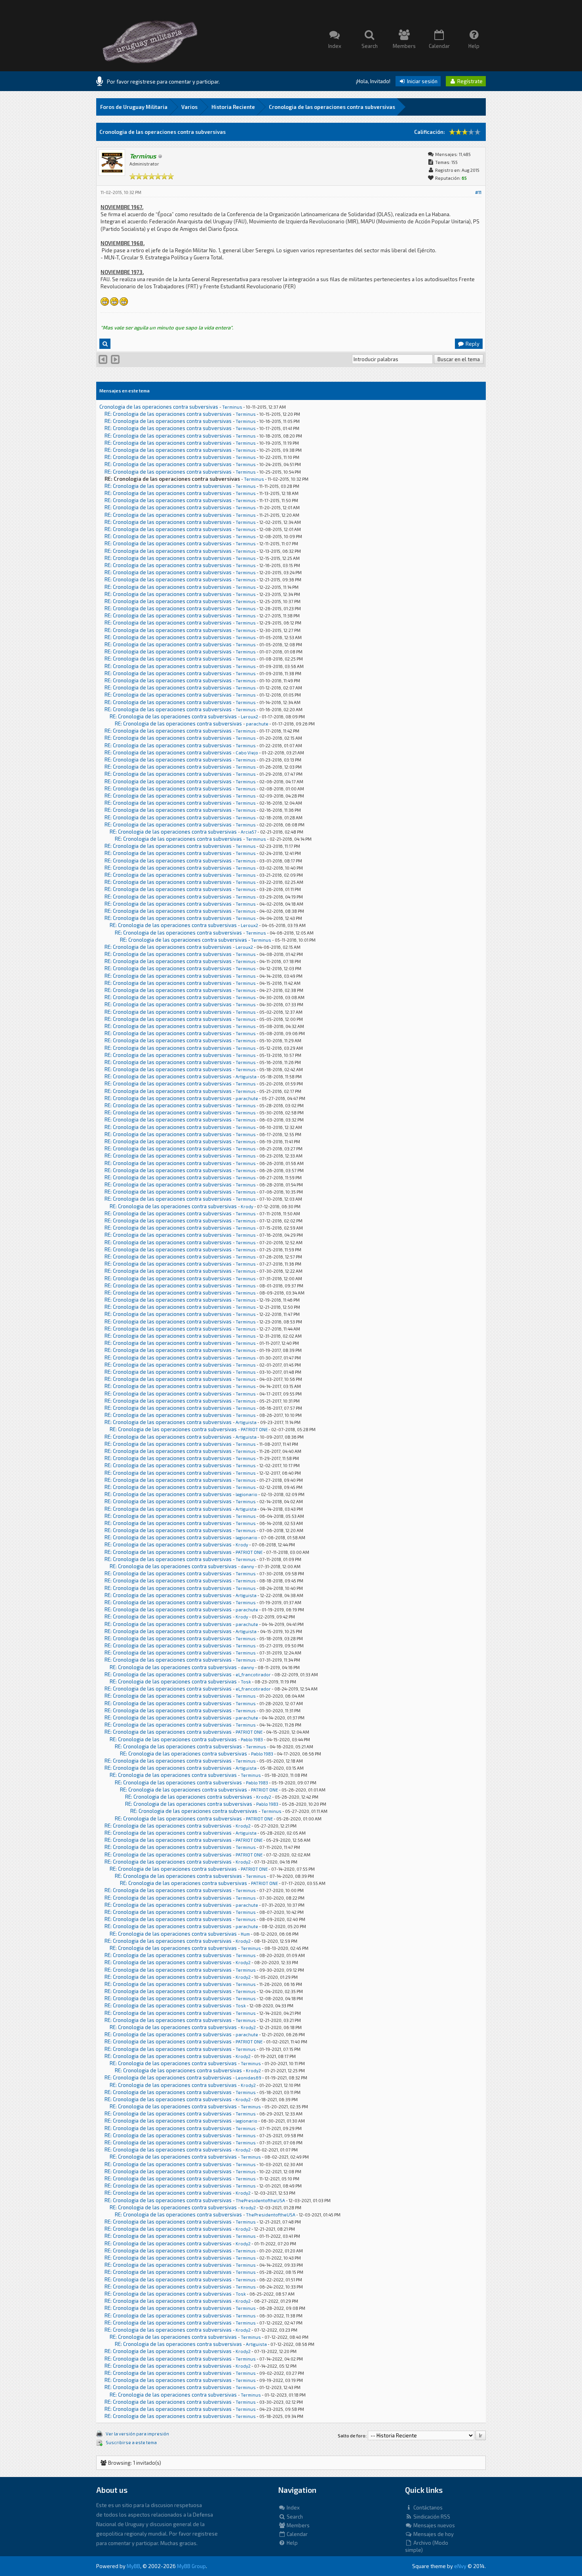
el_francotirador (253, 1674)
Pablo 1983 (252, 1739)
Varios (189, 107)
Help (292, 2543)
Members (298, 2525)
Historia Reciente (233, 107)
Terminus (232, 407)
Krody (247, 1206)
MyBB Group (191, 2566)
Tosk (246, 1682)
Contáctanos (427, 2507)
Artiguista (246, 1077)
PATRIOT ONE (254, 1429)
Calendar (297, 2534)
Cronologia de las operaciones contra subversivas (332, 107)
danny (247, 1566)
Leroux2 (249, 717)
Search (294, 2517)
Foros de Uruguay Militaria (134, 107)
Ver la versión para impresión (137, 2434)
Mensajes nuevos (434, 2525)
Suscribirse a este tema (131, 2442)
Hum (245, 1934)
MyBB (133, 2566)
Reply (472, 344)
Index (293, 2507)
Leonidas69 (248, 2078)
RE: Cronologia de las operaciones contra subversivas (168, 414)
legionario (246, 1494)
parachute (257, 724)
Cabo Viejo (247, 753)
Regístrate (469, 81)
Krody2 (264, 1797)
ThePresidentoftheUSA (260, 2200)
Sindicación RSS (431, 2517)
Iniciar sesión (422, 81)
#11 (478, 192)
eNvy (460, 2566)
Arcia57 (249, 832)
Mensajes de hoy (433, 2534)
